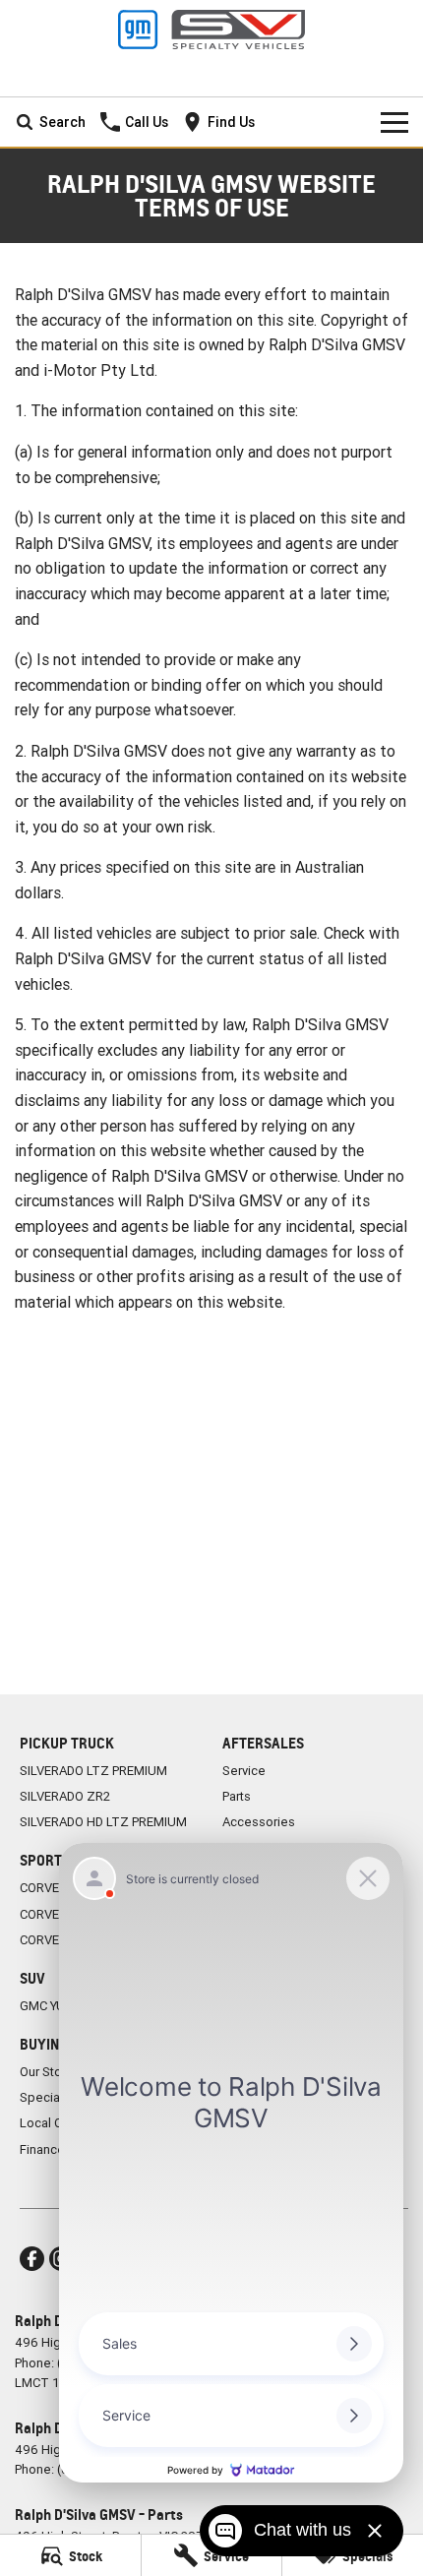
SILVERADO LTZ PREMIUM (93, 1771)
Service (244, 1771)
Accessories (259, 1822)
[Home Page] (211, 30)
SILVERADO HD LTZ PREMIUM (103, 1822)
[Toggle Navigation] (394, 122)
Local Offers (56, 2123)
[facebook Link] (32, 2259)
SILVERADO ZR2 (65, 1796)
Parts (237, 1796)
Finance (42, 2149)
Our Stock (48, 2072)
